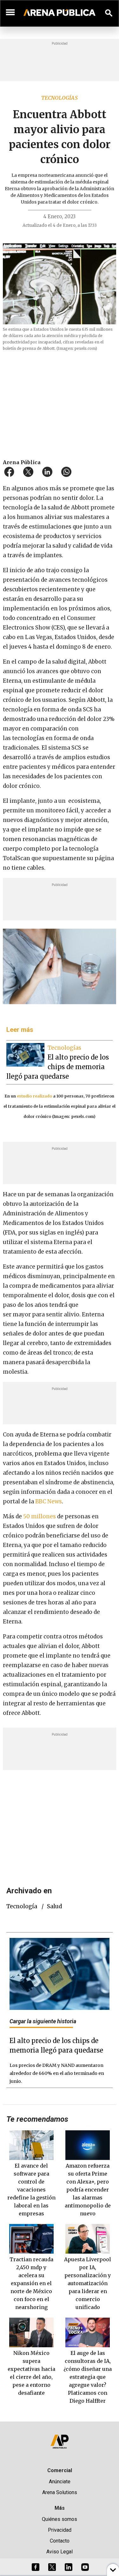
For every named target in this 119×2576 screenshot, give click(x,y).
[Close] (98, 1240)
